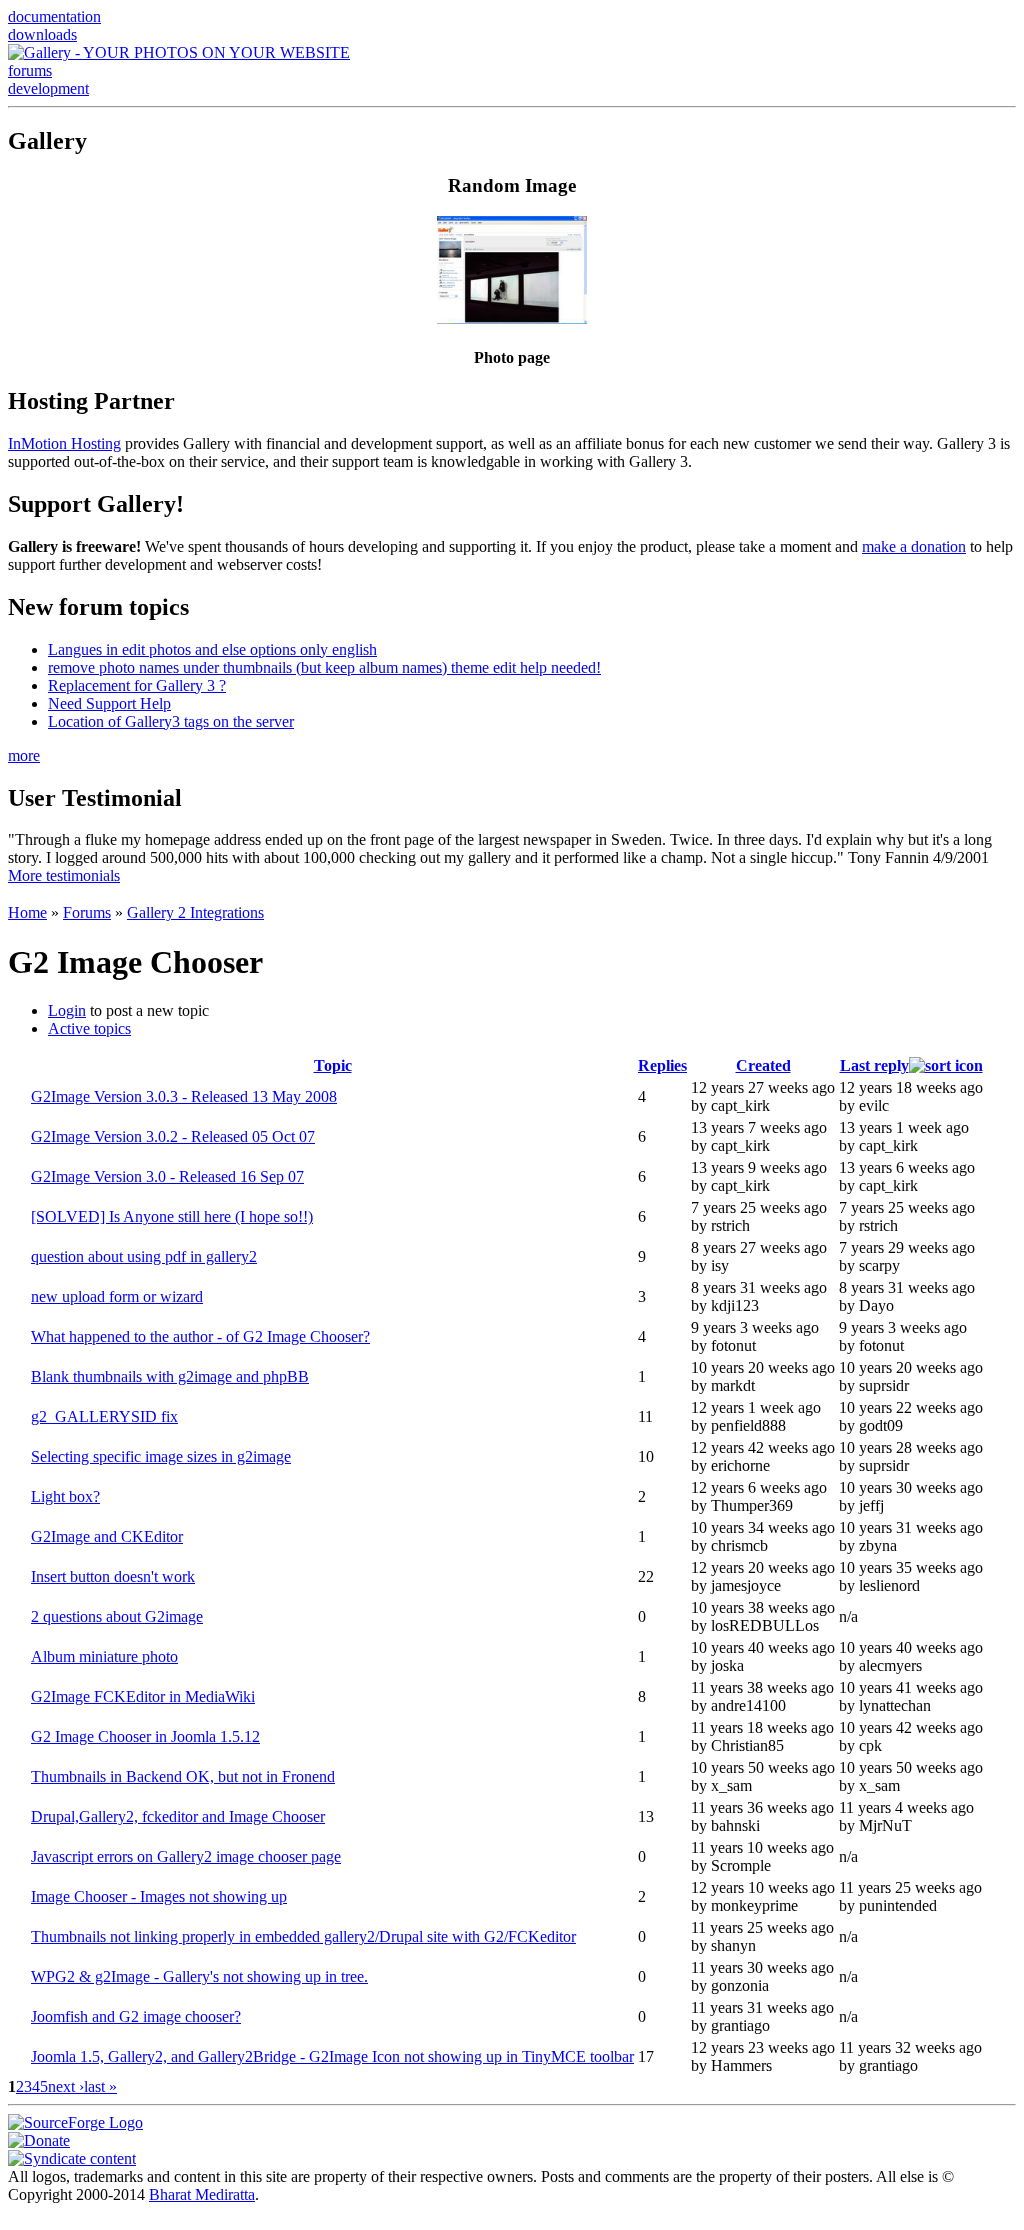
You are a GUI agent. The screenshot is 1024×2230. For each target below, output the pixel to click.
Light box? (65, 1496)
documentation (54, 16)
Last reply (874, 1065)
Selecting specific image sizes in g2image (161, 1456)
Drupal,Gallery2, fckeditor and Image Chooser (178, 1816)
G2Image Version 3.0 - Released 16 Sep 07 (167, 1176)
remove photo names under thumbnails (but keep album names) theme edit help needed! (324, 667)
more (24, 755)
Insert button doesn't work (113, 1576)
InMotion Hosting (64, 443)
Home (27, 912)
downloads (42, 34)
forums (30, 70)
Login (67, 1010)
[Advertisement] (512, 892)
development (48, 88)
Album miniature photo (104, 1656)
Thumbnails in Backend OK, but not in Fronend (183, 1776)
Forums (87, 912)
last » (100, 2086)
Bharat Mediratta (202, 2194)
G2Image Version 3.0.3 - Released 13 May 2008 (184, 1096)
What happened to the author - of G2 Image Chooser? (200, 1336)
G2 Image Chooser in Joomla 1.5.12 (145, 1736)
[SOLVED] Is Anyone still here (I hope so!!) (172, 1216)
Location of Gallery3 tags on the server (171, 721)
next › (66, 2086)
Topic (333, 1065)
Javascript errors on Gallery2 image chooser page (186, 1856)
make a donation (914, 546)
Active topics (89, 1028)
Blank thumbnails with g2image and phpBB (170, 1376)
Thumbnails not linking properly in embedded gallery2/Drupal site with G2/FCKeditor (303, 1936)
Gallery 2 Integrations (195, 912)
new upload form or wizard (117, 1296)
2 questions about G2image (117, 1616)
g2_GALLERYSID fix (104, 1416)
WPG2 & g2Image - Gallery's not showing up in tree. (199, 1976)
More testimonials (64, 875)
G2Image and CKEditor (107, 1536)
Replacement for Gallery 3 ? (137, 685)
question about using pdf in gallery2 (144, 1256)
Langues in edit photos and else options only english (212, 649)
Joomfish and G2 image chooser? (136, 2016)
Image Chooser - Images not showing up (159, 1896)
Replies (662, 1065)
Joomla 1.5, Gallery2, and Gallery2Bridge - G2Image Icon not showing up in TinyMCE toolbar (332, 2056)
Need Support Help (109, 703)
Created (763, 1065)
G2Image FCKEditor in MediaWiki (143, 1696)
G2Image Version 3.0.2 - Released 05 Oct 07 (173, 1136)
